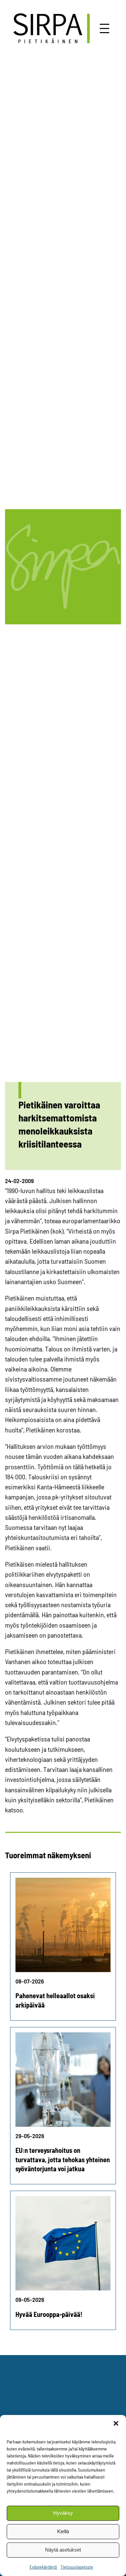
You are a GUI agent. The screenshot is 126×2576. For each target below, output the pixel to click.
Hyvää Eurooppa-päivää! (49, 2314)
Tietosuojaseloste (77, 2567)
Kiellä (63, 2531)
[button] (116, 2423)
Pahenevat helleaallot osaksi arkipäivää (55, 2000)
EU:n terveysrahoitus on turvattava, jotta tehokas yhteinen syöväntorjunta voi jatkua (63, 2159)
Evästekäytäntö (43, 2567)
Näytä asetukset (63, 2550)
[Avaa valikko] (104, 28)
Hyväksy (63, 2513)
